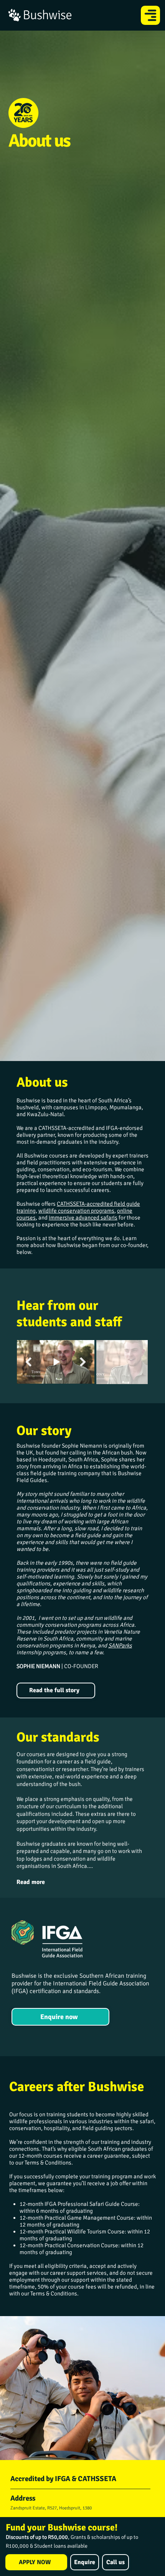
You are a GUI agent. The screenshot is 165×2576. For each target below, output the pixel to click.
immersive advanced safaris (83, 1218)
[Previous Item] (28, 1362)
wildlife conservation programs (76, 1211)
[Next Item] (83, 1362)
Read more (31, 1882)
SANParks (120, 1646)
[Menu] (151, 15)
